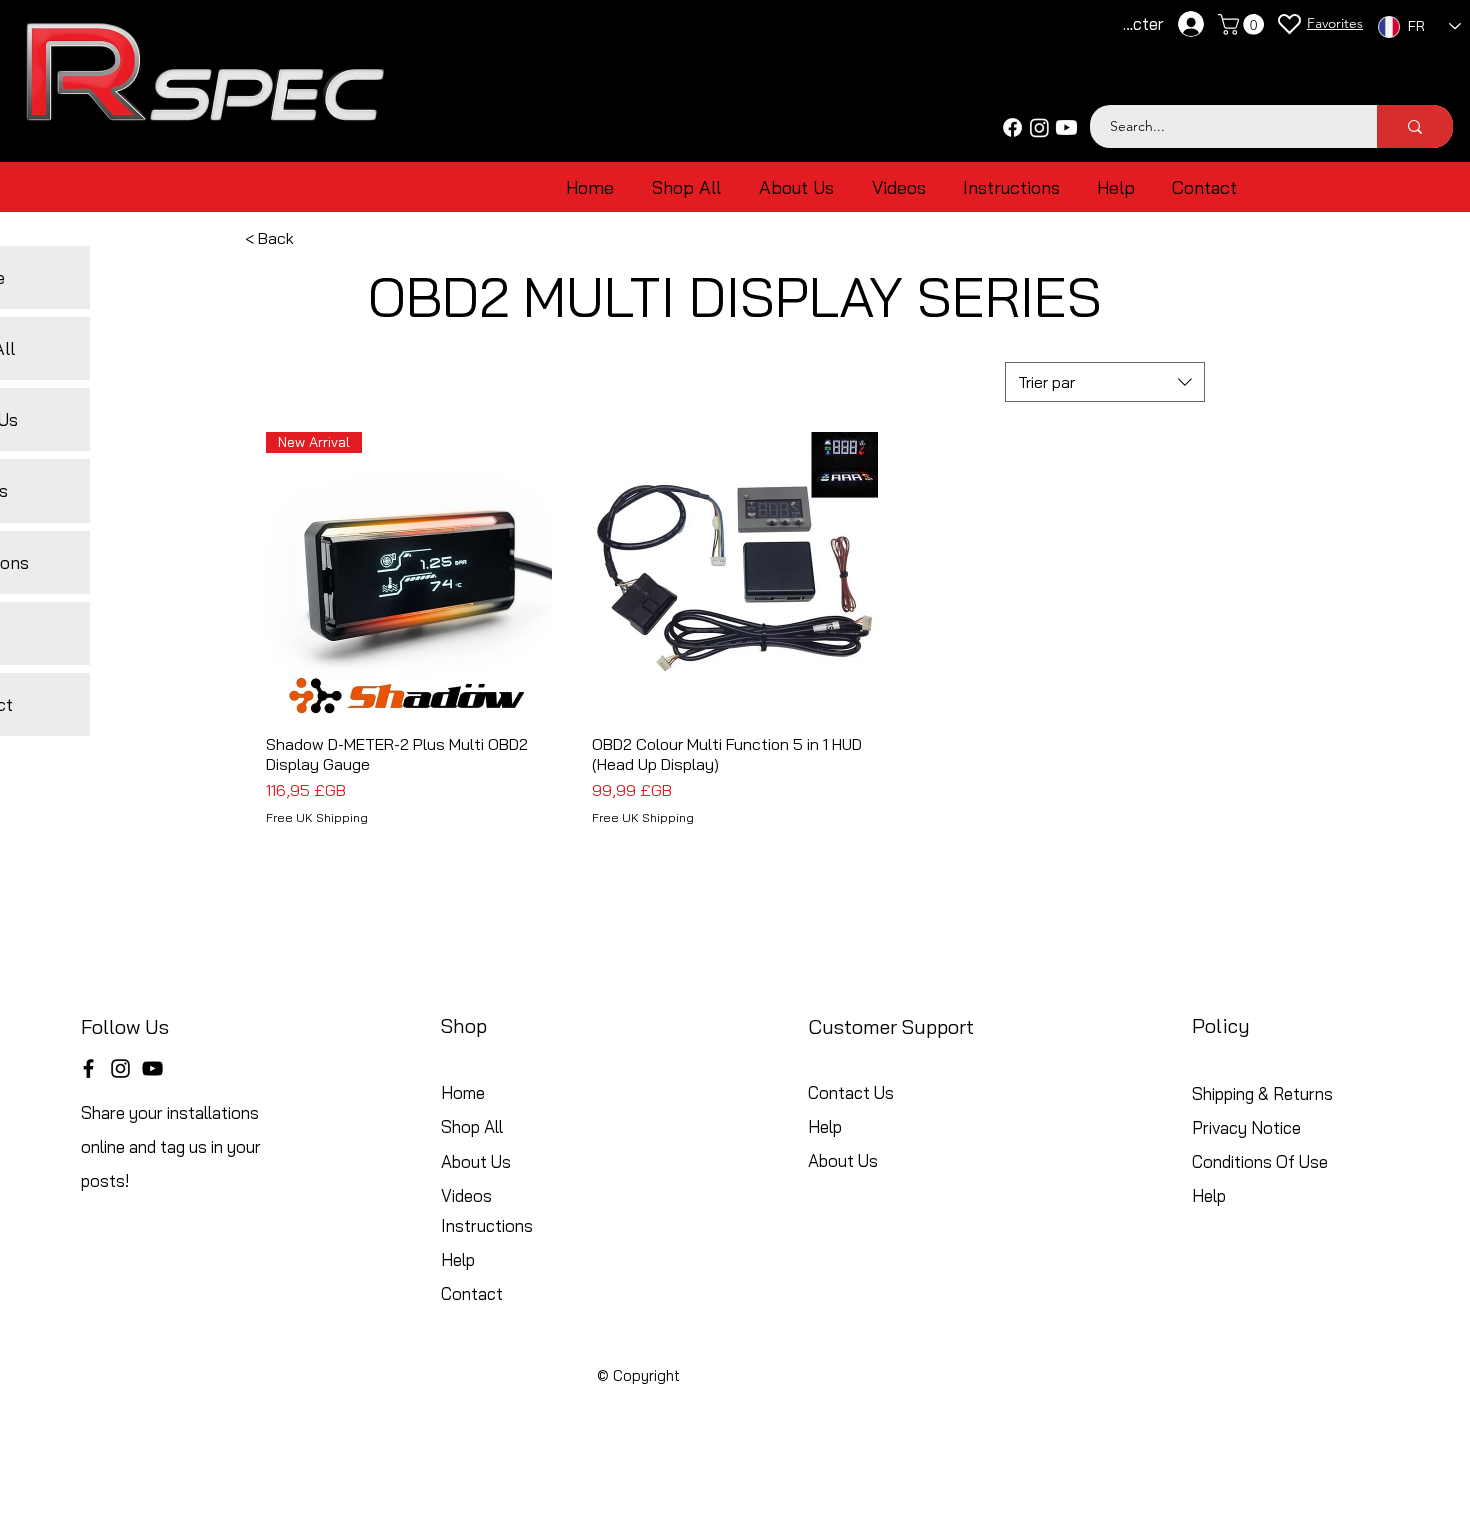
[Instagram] (1039, 127)
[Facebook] (1012, 127)
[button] (1243, 24)
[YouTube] (152, 1068)
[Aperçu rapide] (735, 575)
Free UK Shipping (317, 817)
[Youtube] (1066, 127)
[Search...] (1415, 126)
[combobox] (1105, 382)
